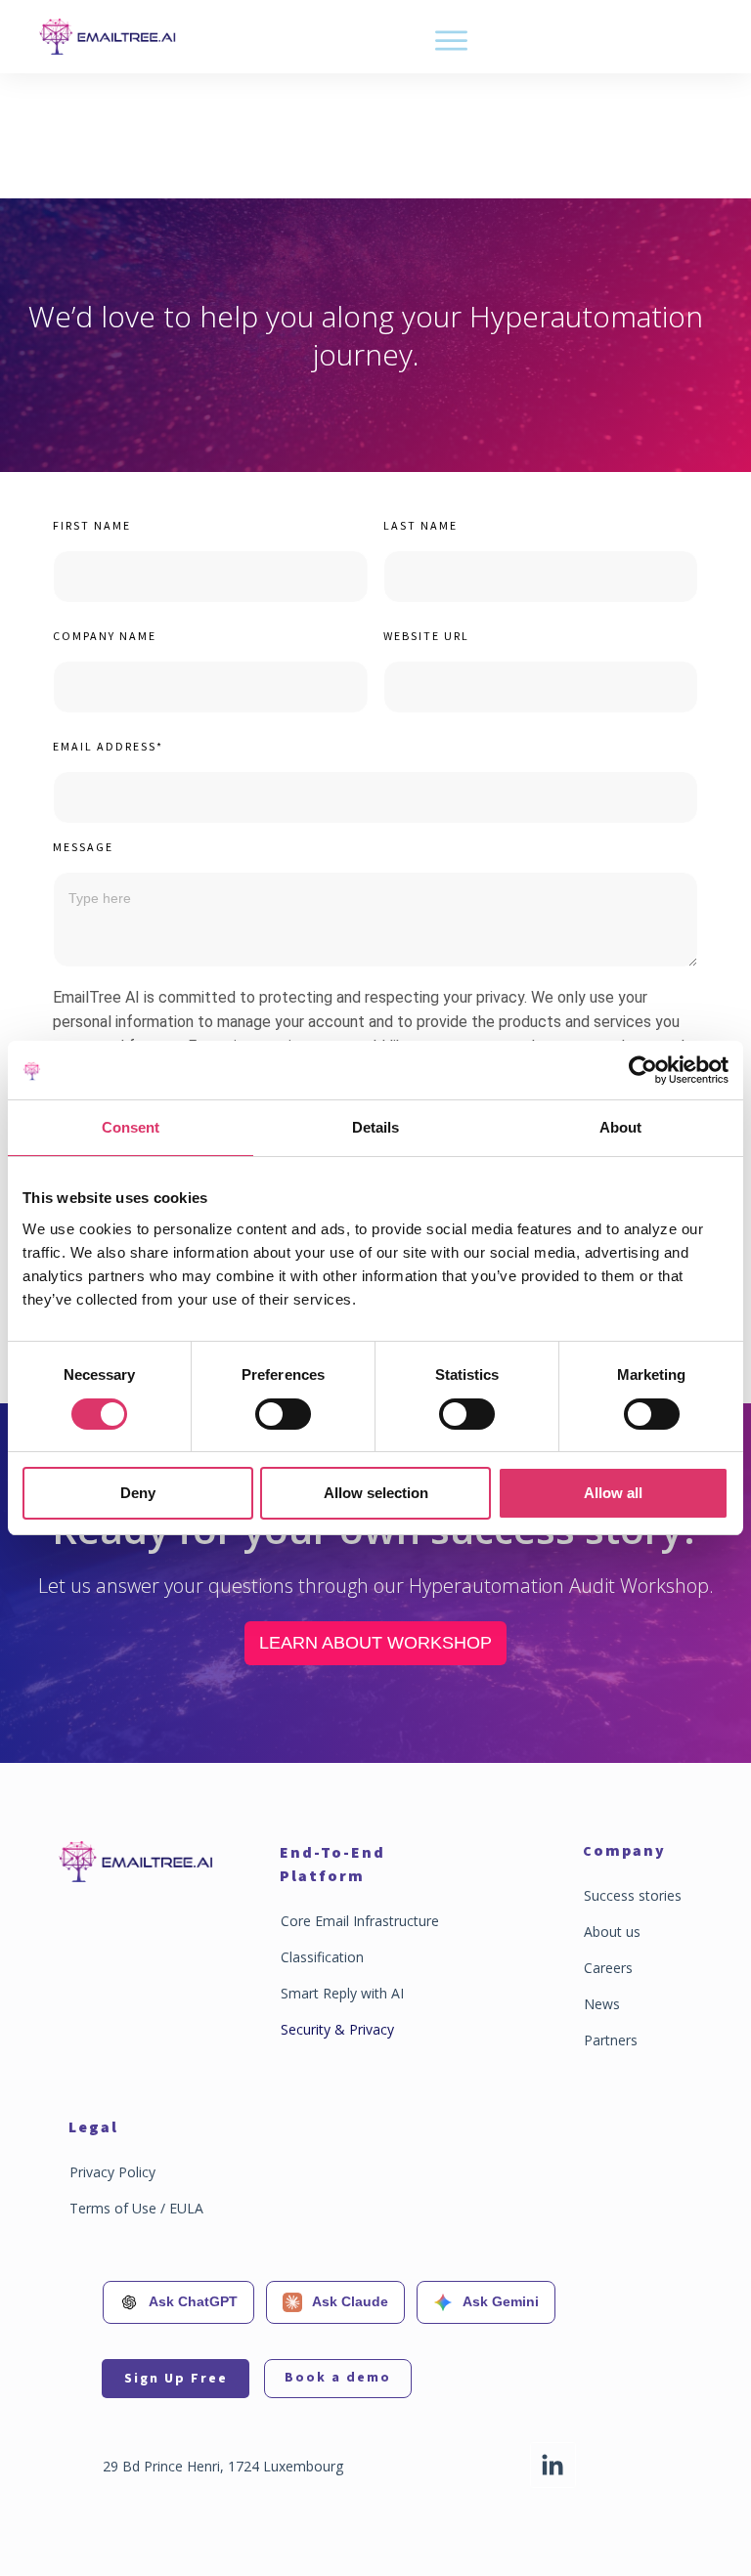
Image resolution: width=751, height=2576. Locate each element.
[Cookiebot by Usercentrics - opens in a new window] (643, 1070)
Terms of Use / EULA (136, 2208)
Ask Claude (350, 2301)
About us (612, 1932)
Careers (608, 1968)
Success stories (633, 1895)
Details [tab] (375, 1127)
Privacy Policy (112, 2172)
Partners (611, 2040)
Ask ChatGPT (193, 2301)
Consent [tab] (131, 1127)
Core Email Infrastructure (360, 1921)
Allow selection (376, 1493)
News (602, 2004)
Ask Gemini (501, 2301)
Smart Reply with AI (342, 1993)
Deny (138, 1493)
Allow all (613, 1493)
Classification (322, 1957)
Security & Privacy (337, 2029)
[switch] (283, 1414)
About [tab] (620, 1127)
